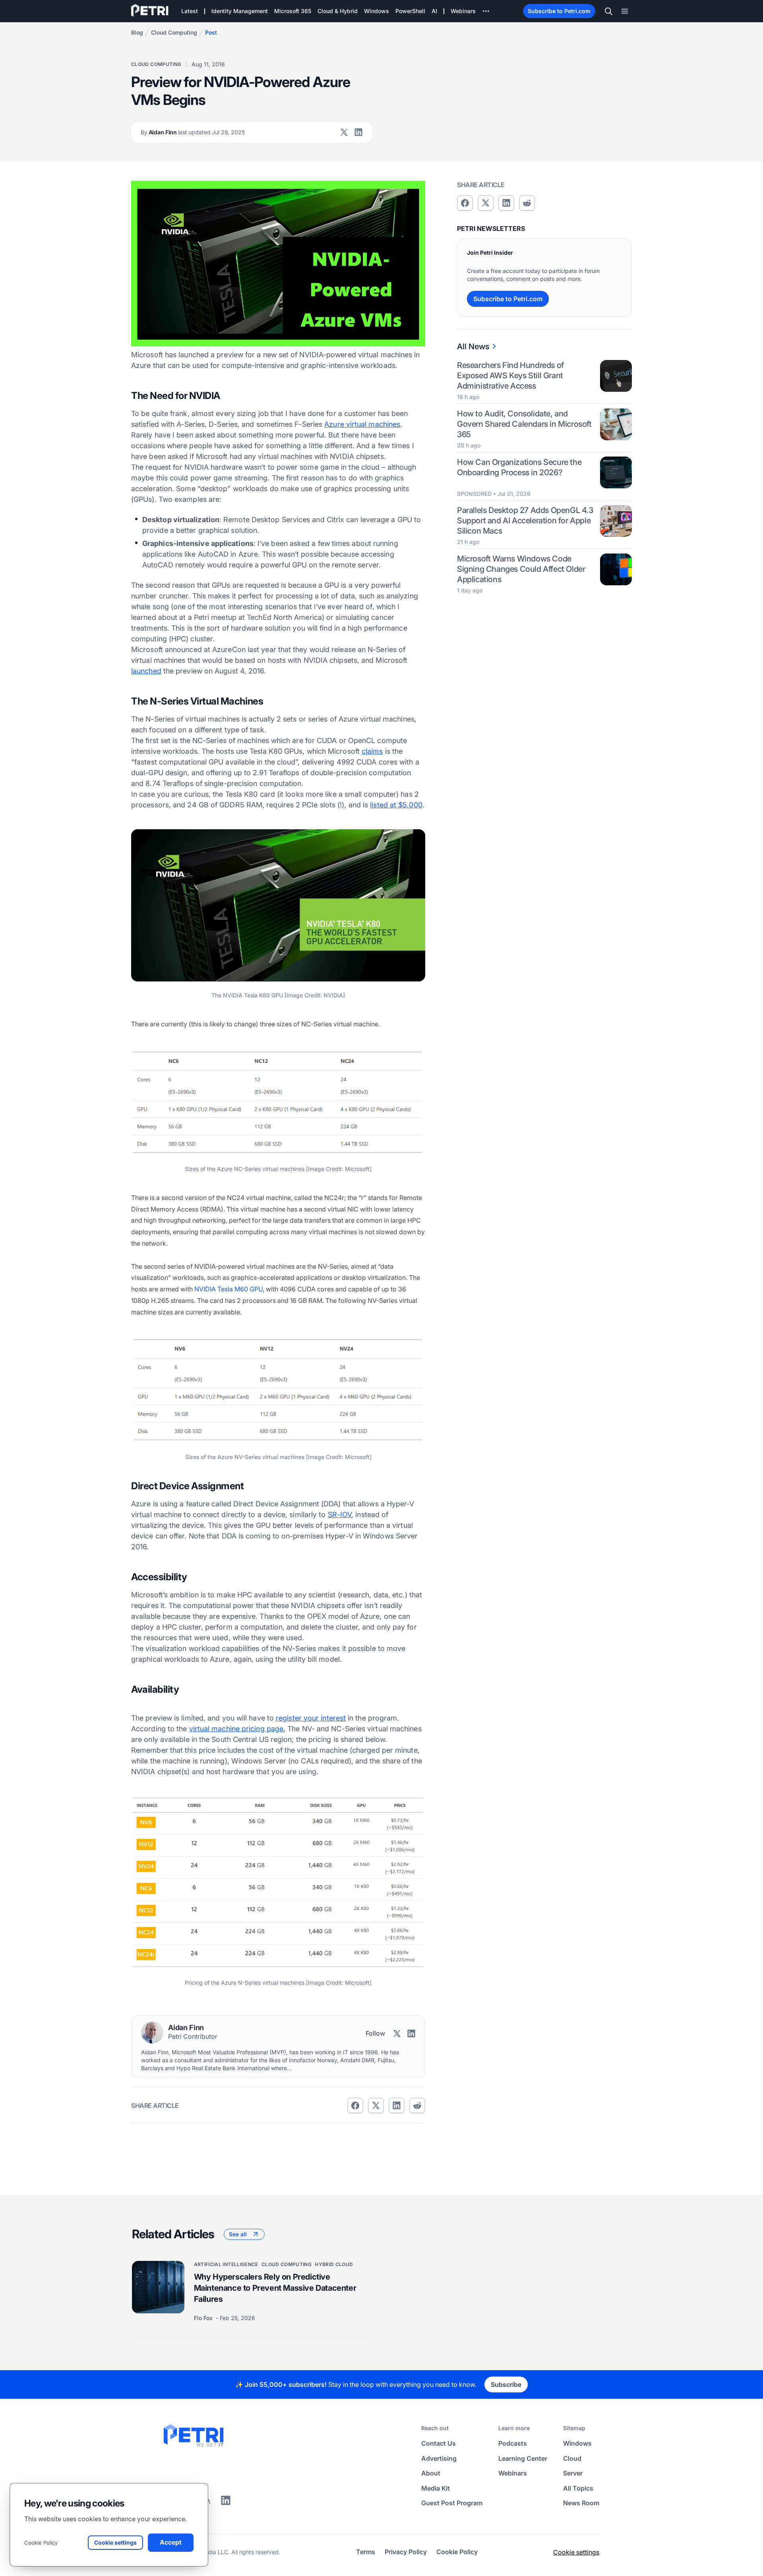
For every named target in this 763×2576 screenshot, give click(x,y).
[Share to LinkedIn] (226, 2503)
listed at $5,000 (396, 805)
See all (238, 2234)
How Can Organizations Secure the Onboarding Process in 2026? (519, 467)
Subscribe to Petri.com (559, 11)
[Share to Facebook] (355, 2106)
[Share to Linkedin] (397, 2106)
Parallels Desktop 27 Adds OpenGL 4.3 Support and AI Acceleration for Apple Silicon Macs (525, 521)
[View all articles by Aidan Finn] (152, 2032)
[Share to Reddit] (417, 2106)
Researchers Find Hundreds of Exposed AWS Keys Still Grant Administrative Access (510, 375)
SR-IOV (340, 1514)
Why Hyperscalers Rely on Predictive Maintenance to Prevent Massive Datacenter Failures (275, 2288)
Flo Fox (204, 2318)
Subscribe (506, 2384)
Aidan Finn (193, 132)
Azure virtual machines (362, 424)
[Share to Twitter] (376, 2106)
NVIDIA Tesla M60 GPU (229, 1289)
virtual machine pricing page (236, 1729)
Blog (137, 32)
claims (372, 751)
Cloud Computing (174, 32)
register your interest (311, 1718)
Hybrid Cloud (334, 2264)
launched (146, 671)
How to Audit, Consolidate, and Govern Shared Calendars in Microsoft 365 (524, 424)
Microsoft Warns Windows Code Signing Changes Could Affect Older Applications (521, 569)
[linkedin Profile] (358, 132)
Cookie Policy (41, 2543)
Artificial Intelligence (226, 2264)
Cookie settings (576, 2552)
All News (473, 346)
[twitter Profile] (344, 132)
